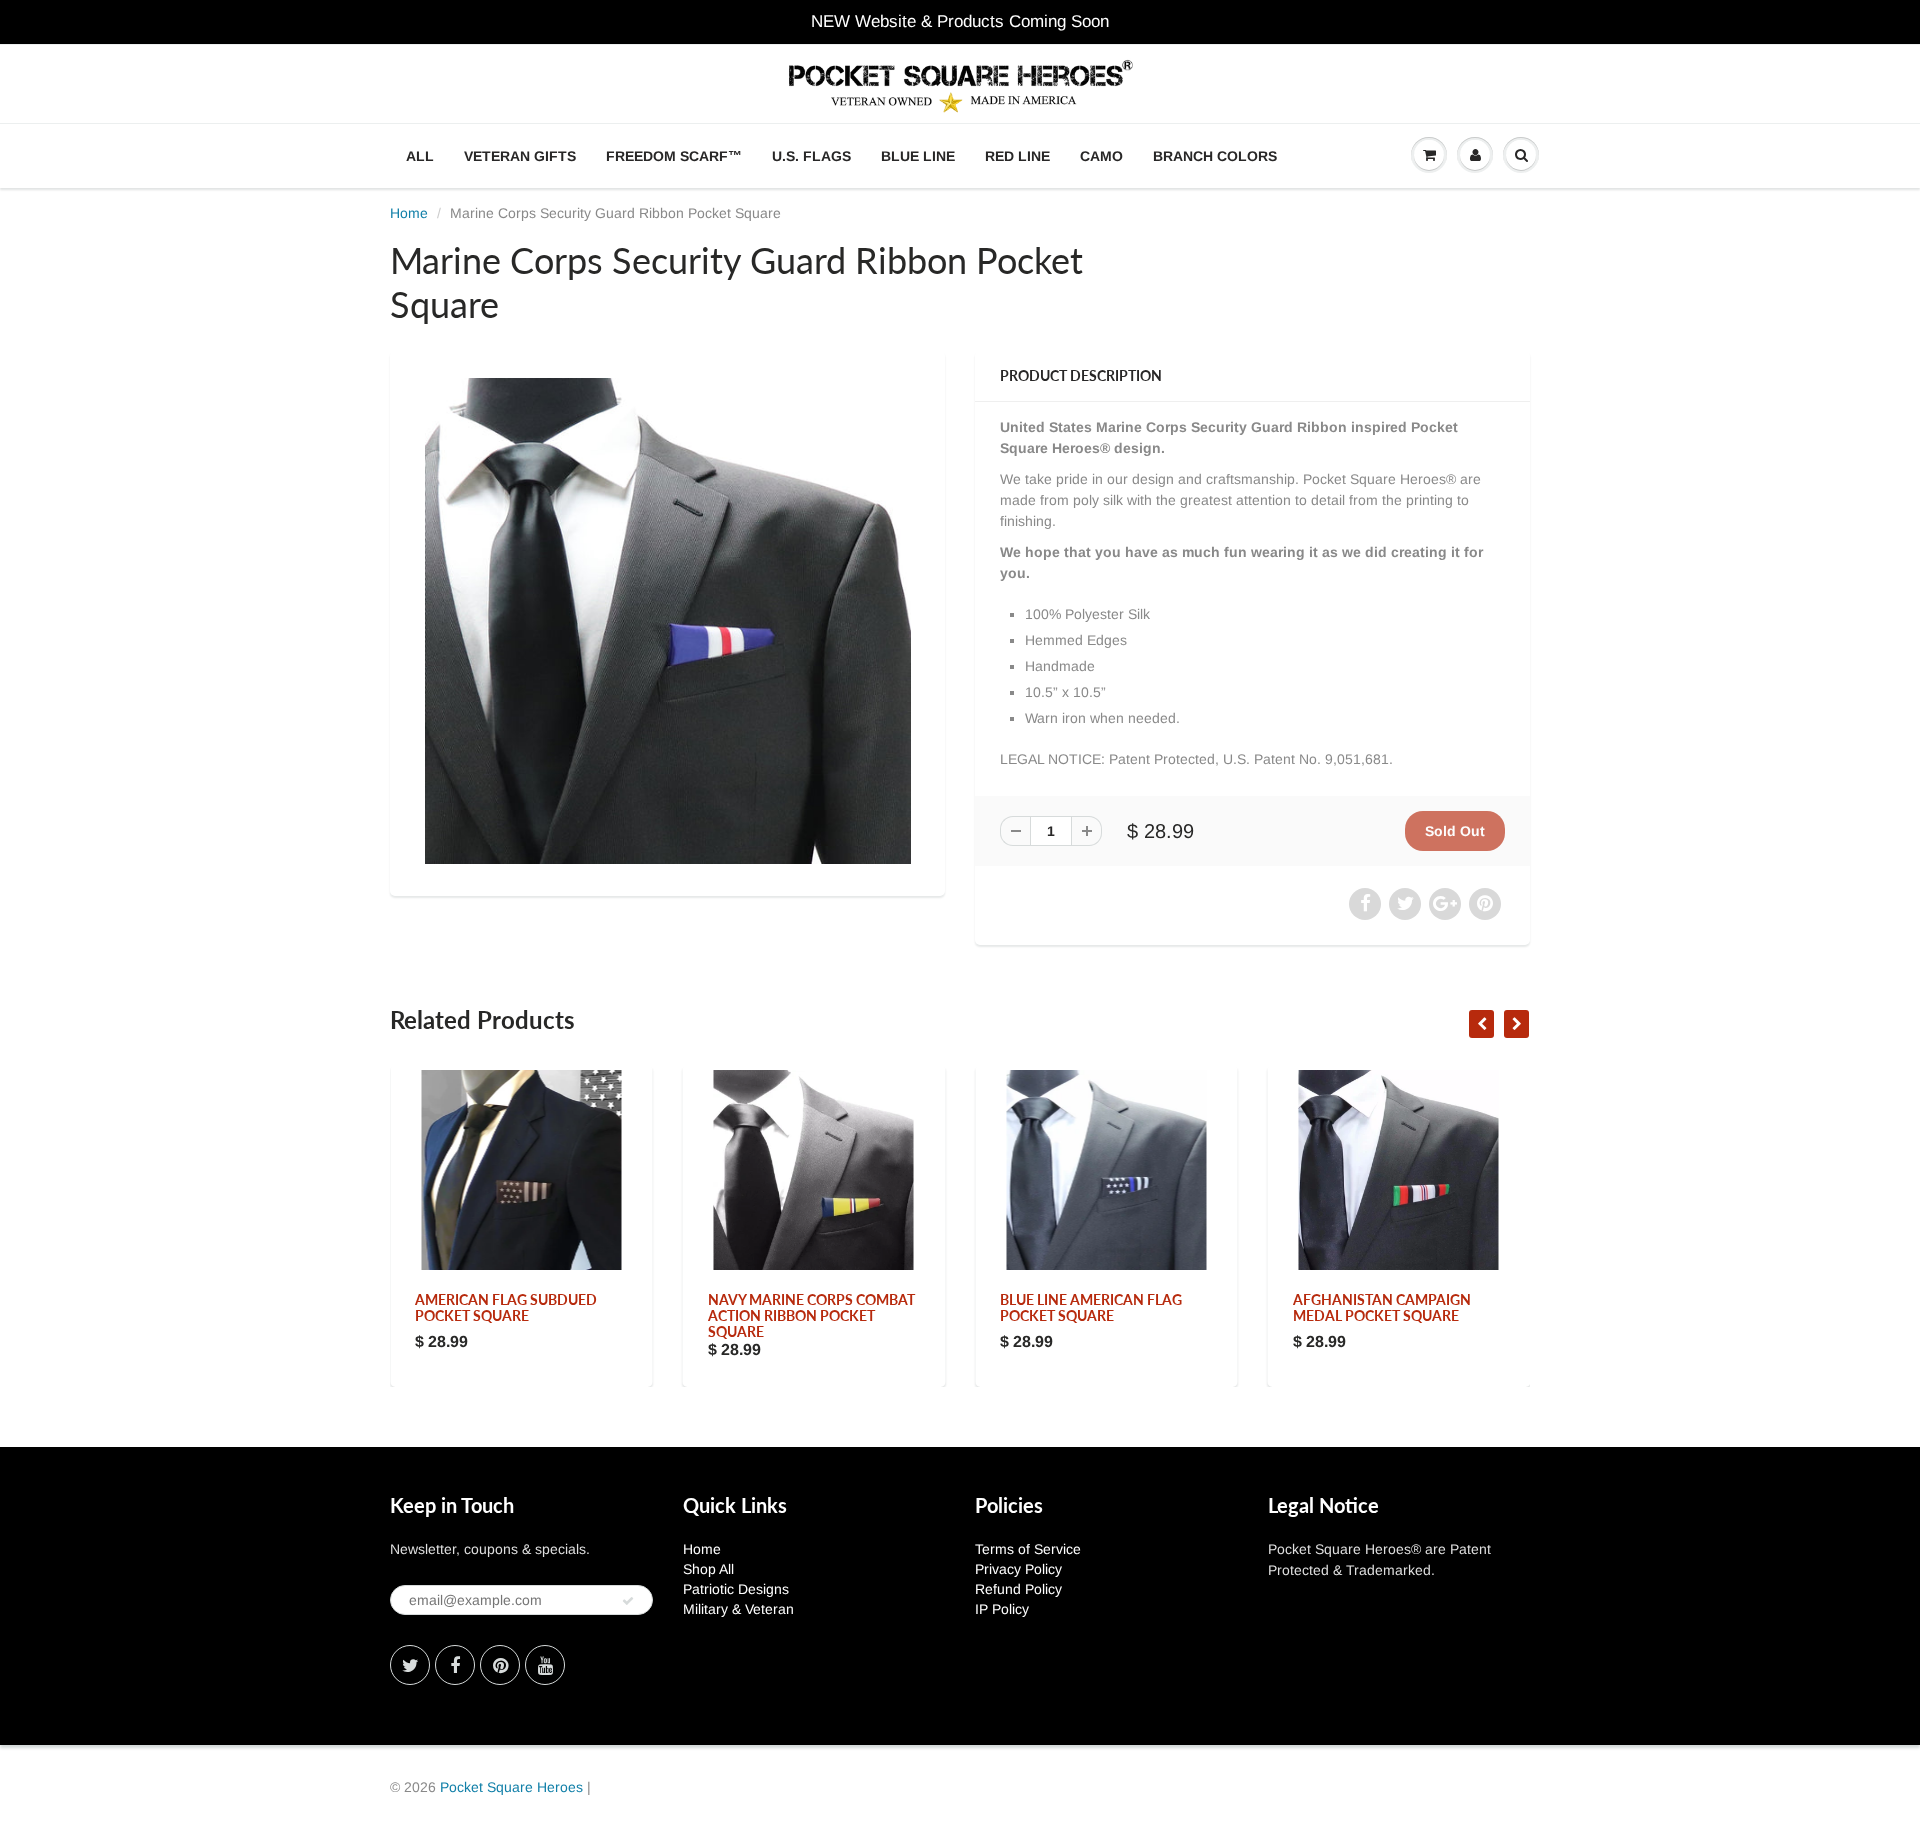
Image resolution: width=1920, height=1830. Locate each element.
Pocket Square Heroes (511, 1787)
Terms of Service (1028, 1549)
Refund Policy (1018, 1589)
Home (409, 213)
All (420, 156)
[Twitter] (410, 1665)
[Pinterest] (500, 1665)
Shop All (708, 1569)
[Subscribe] (628, 1601)
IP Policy (1002, 1609)
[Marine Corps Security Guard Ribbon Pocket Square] (667, 621)
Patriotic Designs (736, 1589)
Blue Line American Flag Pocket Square (1091, 1307)
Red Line (1017, 156)
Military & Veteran (738, 1609)
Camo (1101, 156)
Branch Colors (1215, 156)
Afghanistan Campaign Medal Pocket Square (1382, 1307)
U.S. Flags (811, 156)
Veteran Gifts (520, 156)
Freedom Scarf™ (674, 156)
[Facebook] (455, 1665)
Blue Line (918, 156)
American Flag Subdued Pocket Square (506, 1307)
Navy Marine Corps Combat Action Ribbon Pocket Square (811, 1315)
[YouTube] (545, 1665)
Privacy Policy (1018, 1569)
